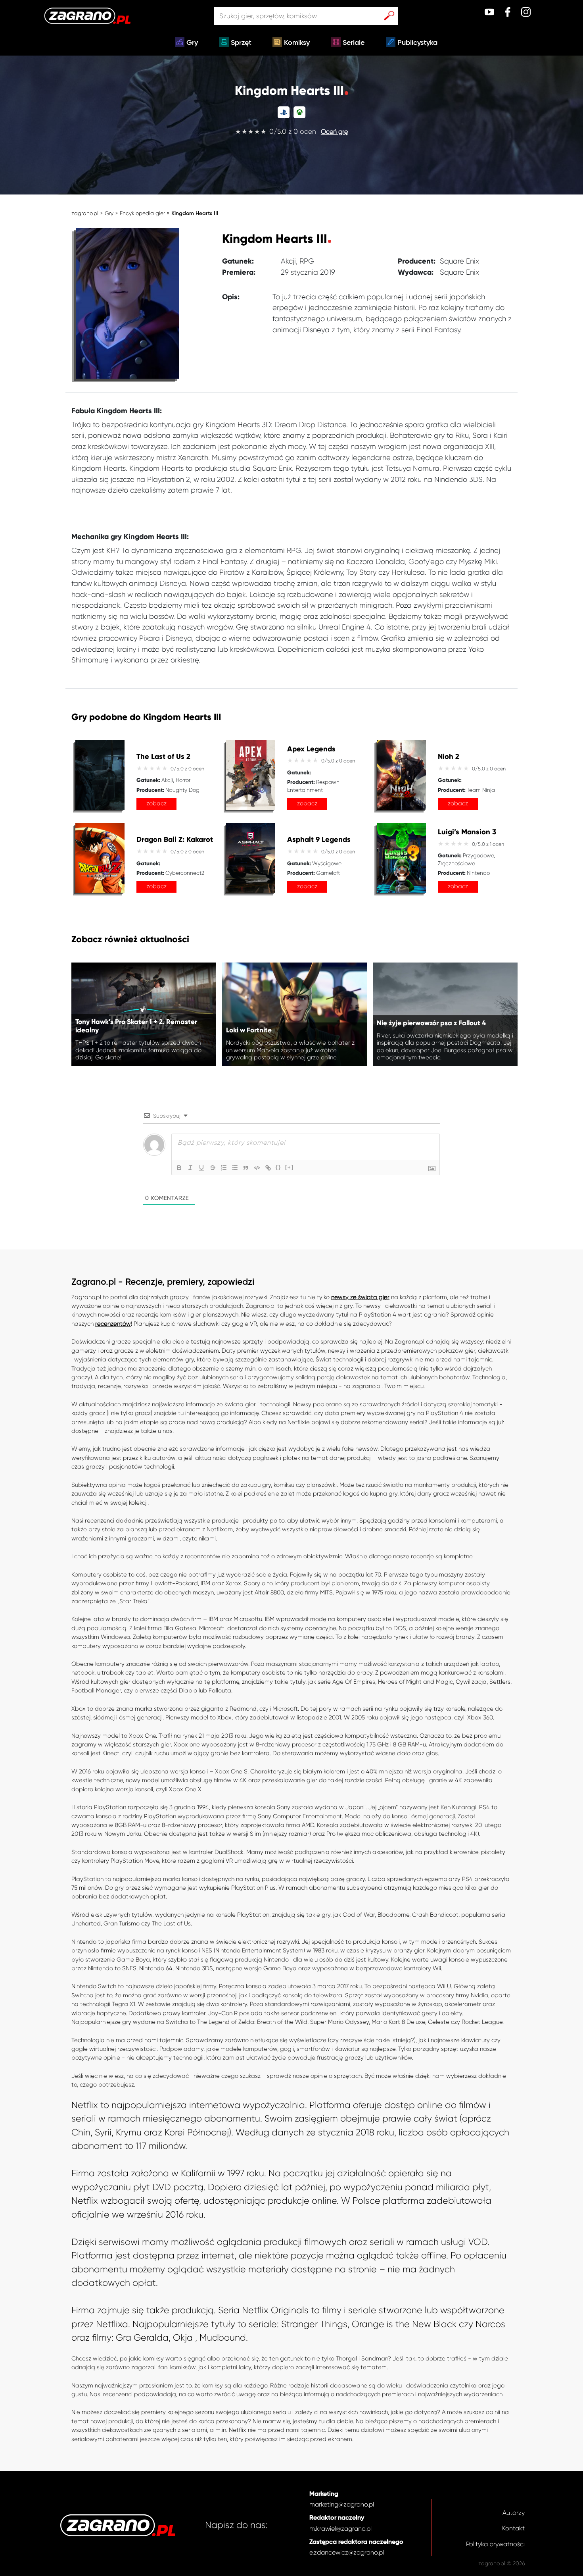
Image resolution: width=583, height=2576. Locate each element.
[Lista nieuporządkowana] (235, 1168)
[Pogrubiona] (179, 1168)
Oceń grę (334, 132)
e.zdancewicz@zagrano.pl (347, 2552)
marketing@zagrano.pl (342, 2504)
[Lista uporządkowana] (224, 1168)
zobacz (156, 803)
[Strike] (213, 1168)
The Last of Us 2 (163, 757)
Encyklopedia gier (142, 213)
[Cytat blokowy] (246, 1168)
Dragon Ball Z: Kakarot (175, 840)
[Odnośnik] (268, 1168)
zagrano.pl (85, 213)
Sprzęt (241, 43)
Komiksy (297, 43)
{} (278, 1167)
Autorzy (514, 2513)
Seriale (354, 43)
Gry (192, 43)
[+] (290, 1167)
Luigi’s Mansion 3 (467, 832)
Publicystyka (417, 43)
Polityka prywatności (495, 2544)
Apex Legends (311, 749)
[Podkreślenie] (201, 1168)
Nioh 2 (449, 757)
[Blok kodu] (257, 1168)
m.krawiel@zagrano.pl (340, 2529)
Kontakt (513, 2528)
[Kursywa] (190, 1168)
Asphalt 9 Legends (319, 840)
